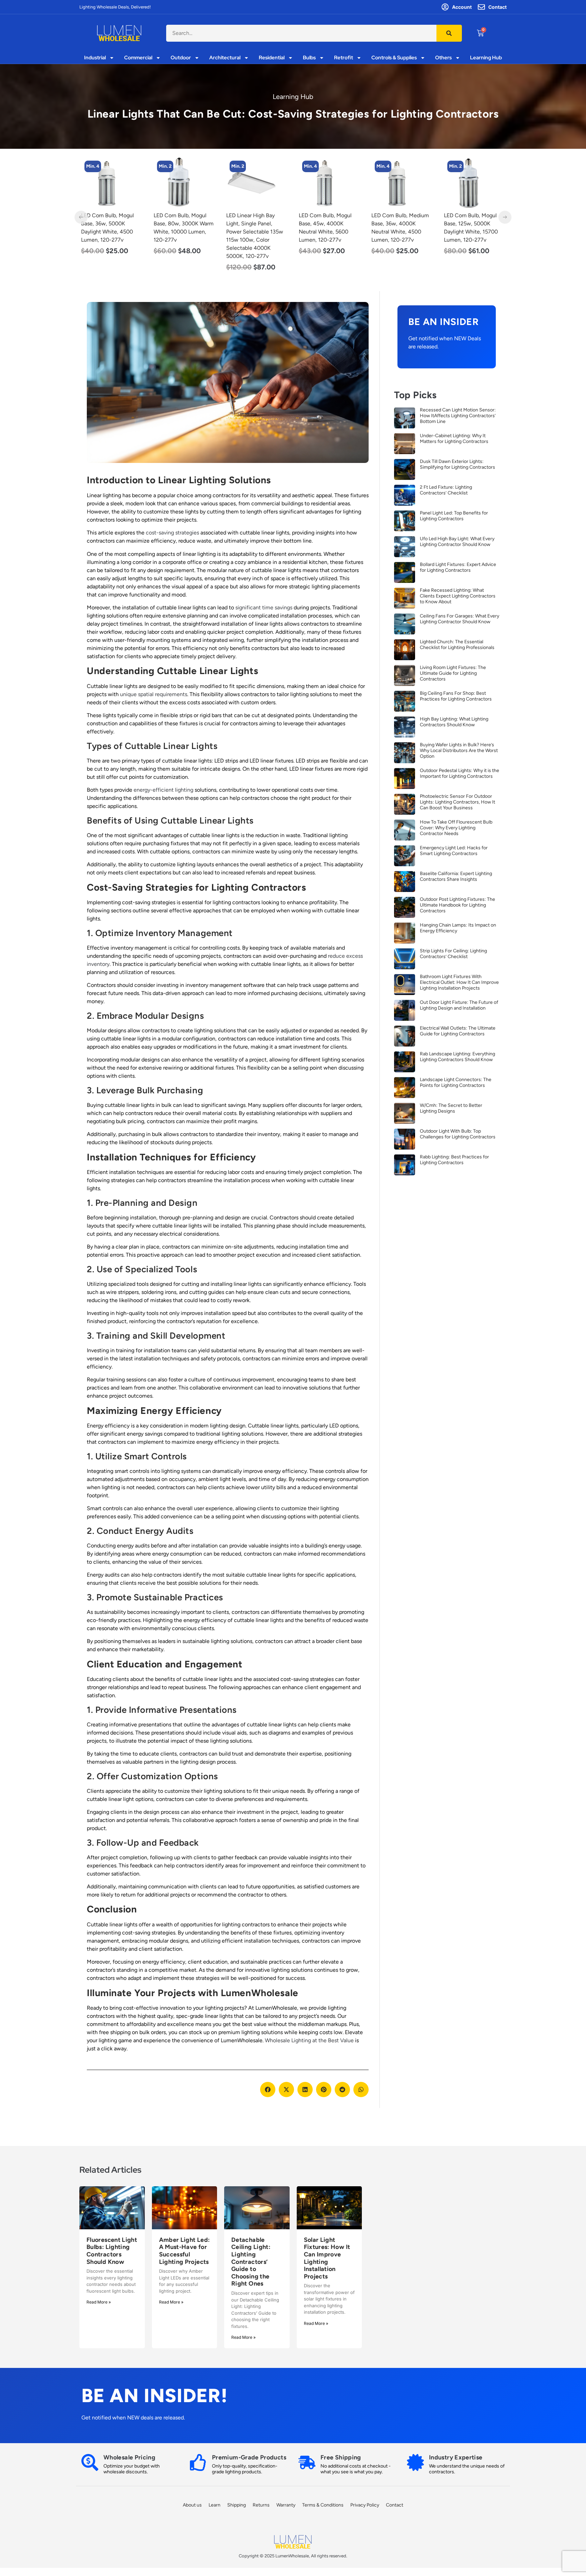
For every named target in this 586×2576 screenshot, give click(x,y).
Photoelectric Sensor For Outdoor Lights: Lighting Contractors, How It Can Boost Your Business (457, 802)
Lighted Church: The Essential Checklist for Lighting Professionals (457, 645)
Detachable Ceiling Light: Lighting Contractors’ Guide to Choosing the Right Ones (251, 2262)
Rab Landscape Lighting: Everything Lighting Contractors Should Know (457, 1057)
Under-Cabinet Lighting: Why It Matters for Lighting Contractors (454, 439)
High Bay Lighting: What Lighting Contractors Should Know (454, 722)
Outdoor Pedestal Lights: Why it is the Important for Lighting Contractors (460, 773)
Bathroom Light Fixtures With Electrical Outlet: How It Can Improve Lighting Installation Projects (459, 982)
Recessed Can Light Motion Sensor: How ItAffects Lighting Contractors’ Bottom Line (458, 416)
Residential (272, 58)
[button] (268, 2090)
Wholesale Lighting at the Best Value (309, 2040)
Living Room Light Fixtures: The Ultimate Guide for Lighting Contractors (453, 673)
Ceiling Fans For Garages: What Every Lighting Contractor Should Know (460, 619)
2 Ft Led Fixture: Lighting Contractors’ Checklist (446, 490)
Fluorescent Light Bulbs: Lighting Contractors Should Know (112, 2251)
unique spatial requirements (154, 694)
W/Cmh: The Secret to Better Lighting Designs (451, 1108)
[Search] (449, 33)
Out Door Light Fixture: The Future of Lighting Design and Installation (459, 1005)
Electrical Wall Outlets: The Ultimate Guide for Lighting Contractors (458, 1031)
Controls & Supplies (394, 58)
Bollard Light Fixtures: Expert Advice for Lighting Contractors (458, 567)
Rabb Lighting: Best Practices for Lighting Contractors (454, 1160)
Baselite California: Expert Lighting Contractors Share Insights (456, 876)
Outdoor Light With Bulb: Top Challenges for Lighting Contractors (458, 1134)
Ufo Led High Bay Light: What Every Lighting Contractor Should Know (457, 542)
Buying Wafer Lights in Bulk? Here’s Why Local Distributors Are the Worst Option (459, 751)
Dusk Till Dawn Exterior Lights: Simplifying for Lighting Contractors (457, 464)
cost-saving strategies (172, 533)
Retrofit (344, 58)
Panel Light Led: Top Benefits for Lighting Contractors (454, 516)
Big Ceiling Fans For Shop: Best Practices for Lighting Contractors (456, 696)
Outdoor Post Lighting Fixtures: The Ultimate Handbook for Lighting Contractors (457, 905)
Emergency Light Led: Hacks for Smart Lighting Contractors (454, 851)
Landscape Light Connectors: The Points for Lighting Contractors (456, 1082)
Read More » (99, 2302)
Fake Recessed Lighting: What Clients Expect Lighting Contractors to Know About (458, 596)
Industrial (95, 58)
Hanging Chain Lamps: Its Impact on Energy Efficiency (458, 928)
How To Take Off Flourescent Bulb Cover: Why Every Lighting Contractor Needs (456, 828)
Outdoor (181, 58)
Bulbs (309, 58)
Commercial (138, 58)
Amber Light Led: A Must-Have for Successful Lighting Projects (184, 2251)
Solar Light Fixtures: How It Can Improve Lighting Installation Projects (327, 2258)
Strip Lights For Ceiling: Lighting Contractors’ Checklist (453, 954)
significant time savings (264, 607)
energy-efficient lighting (163, 790)
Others (443, 58)
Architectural (225, 58)
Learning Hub (486, 58)
